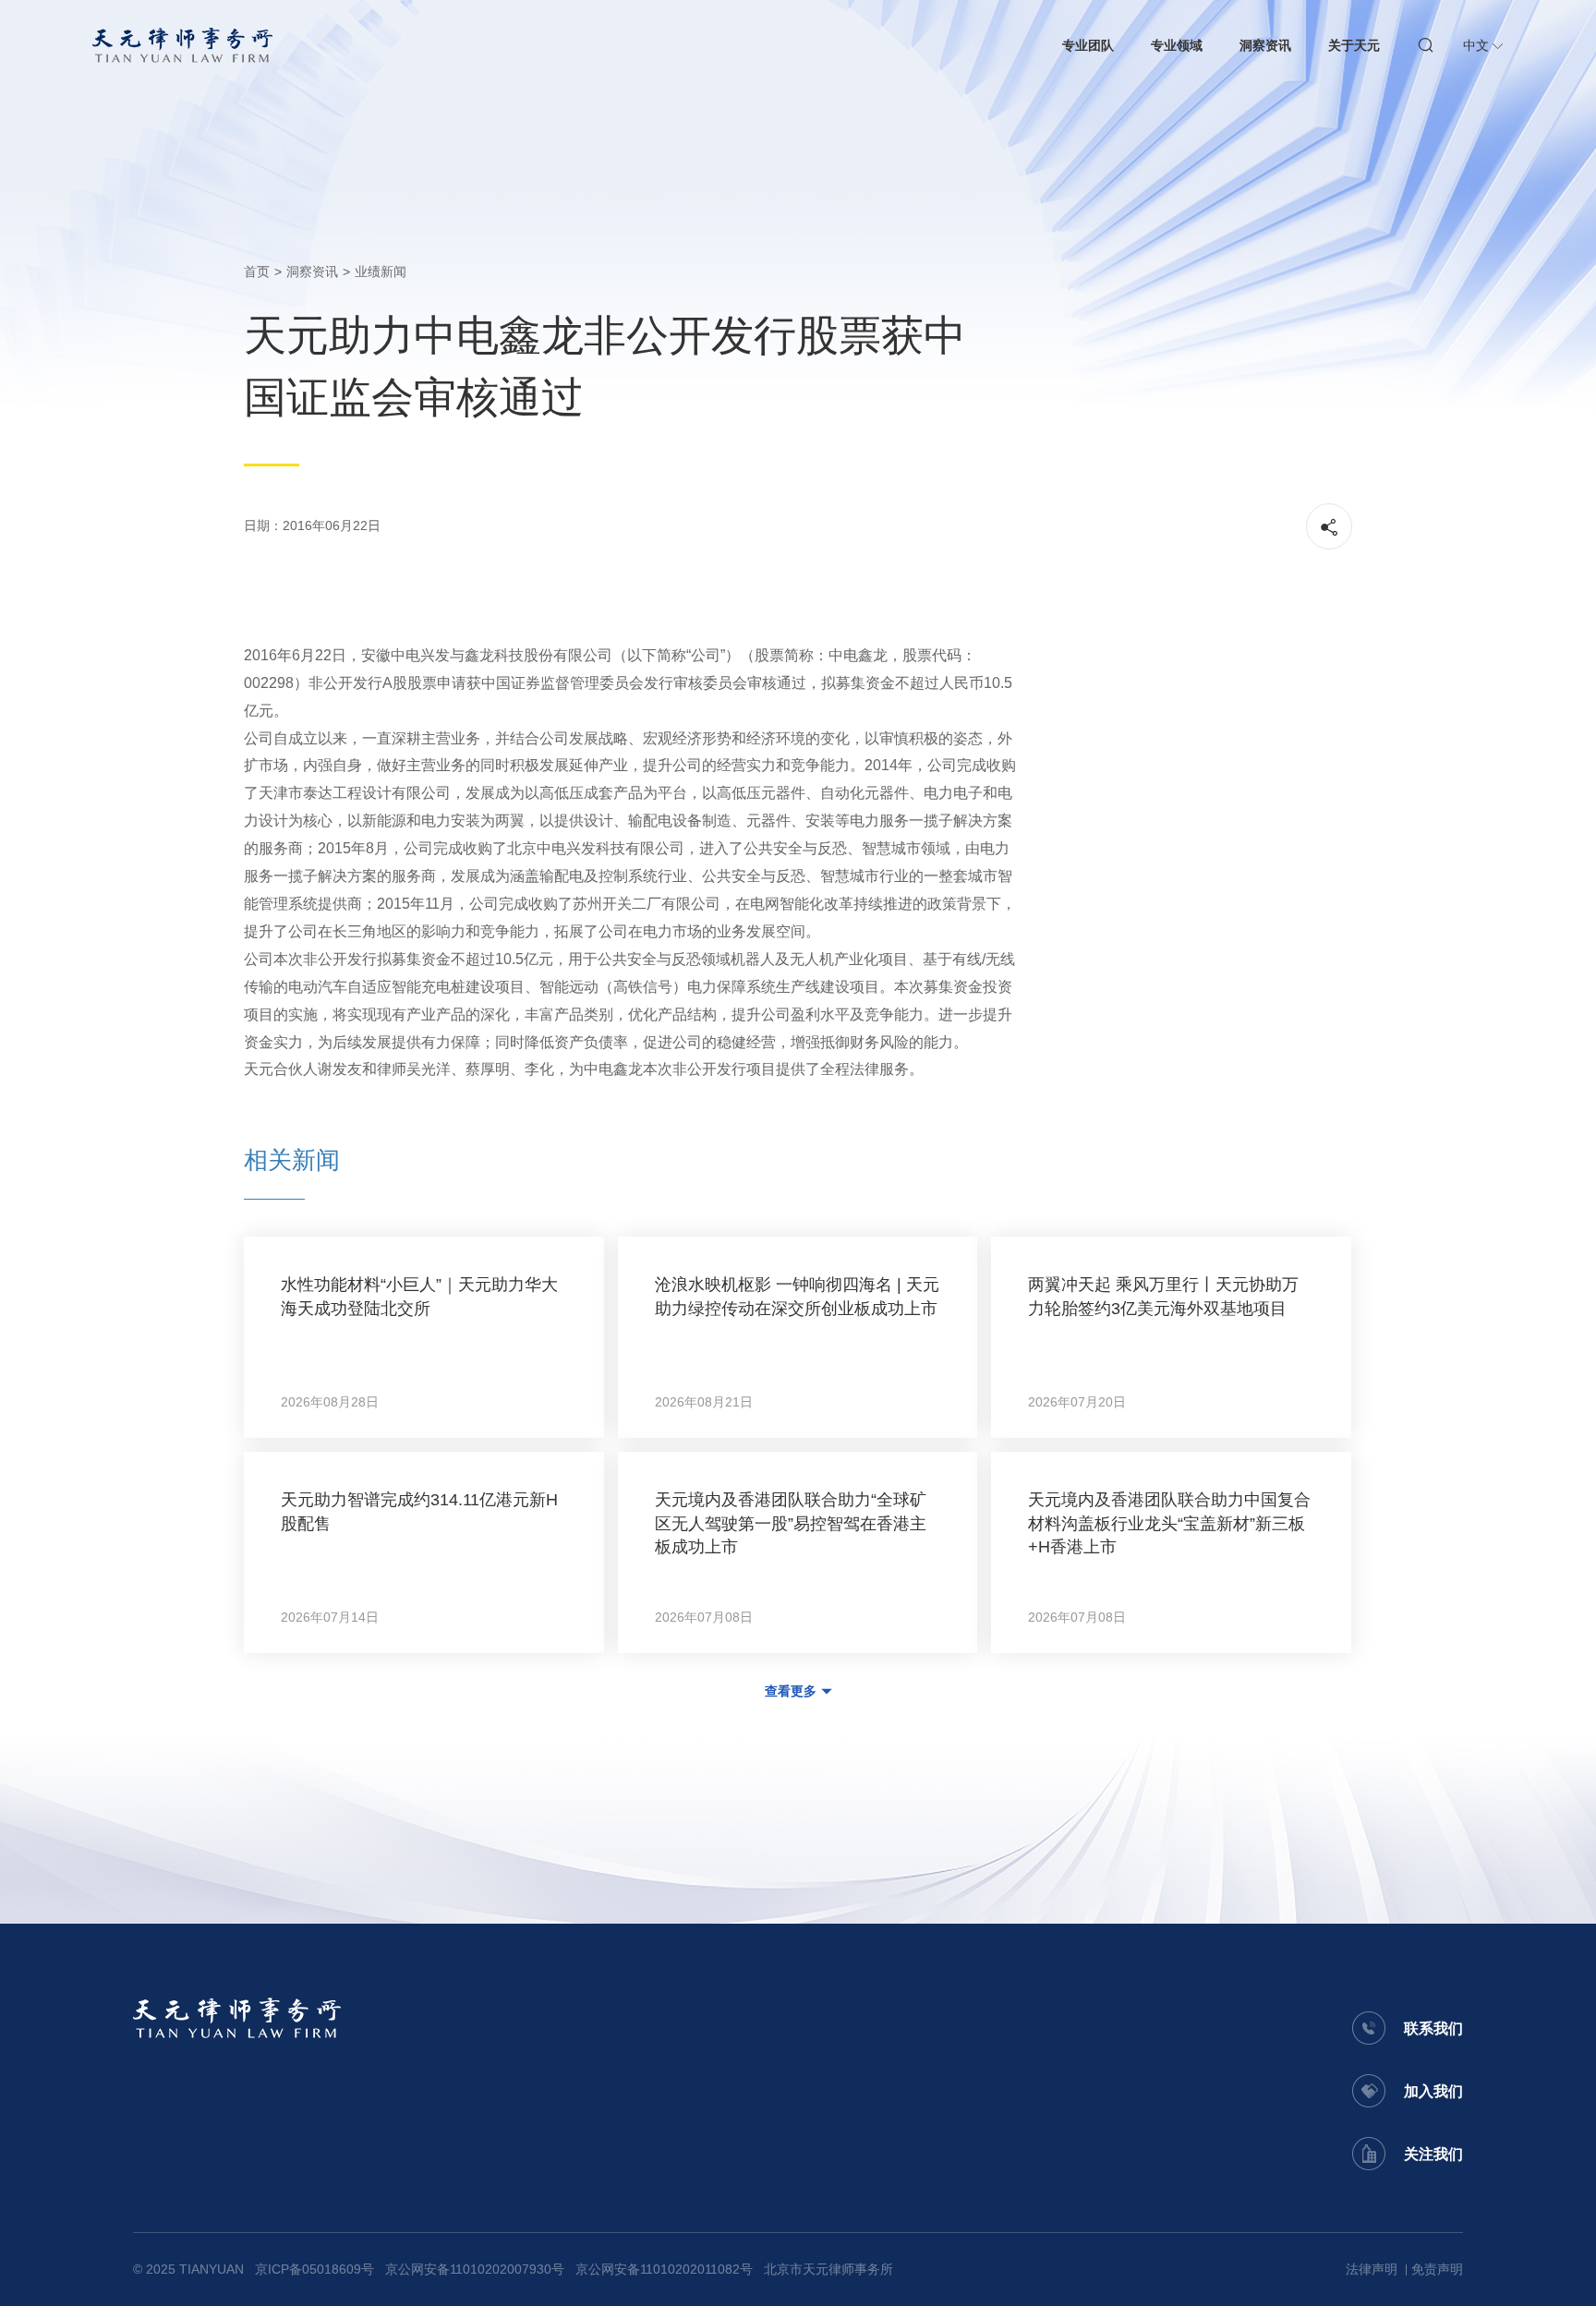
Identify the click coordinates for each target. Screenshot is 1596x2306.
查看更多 (791, 1691)
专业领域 (1177, 45)
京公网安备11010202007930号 (475, 2269)
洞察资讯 (1265, 45)
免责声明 (1437, 2269)
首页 (257, 272)
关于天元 (1354, 45)
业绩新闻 (381, 272)
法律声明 (1372, 2269)
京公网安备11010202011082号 (664, 2269)
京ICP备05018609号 (314, 2269)
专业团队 (1088, 45)
